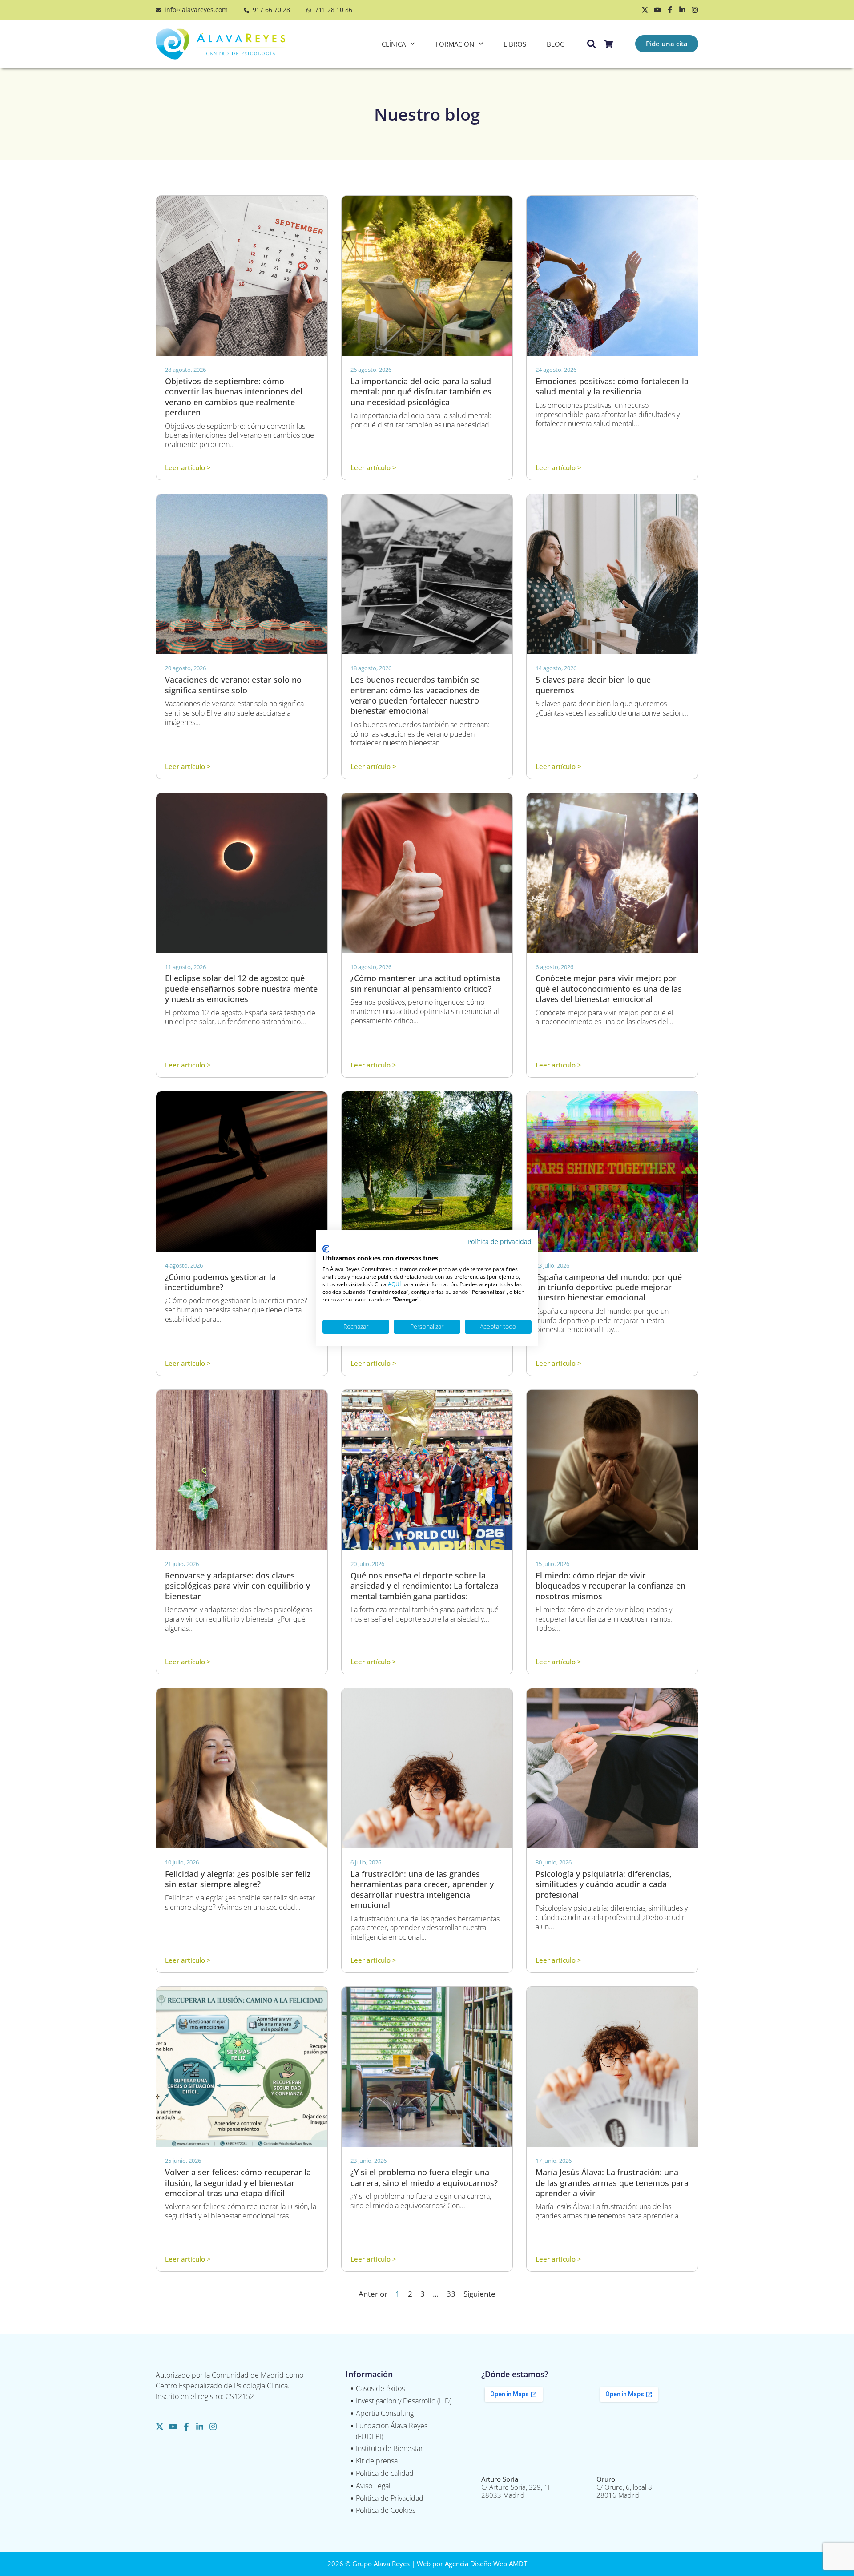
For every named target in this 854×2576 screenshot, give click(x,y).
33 (451, 2294)
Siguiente (479, 2294)
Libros (515, 44)
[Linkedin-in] (682, 10)
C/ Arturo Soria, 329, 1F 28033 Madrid (516, 2487)
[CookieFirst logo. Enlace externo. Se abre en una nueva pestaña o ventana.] (326, 1249)
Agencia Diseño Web (476, 2564)
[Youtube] (657, 10)
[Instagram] (695, 10)
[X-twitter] (645, 10)
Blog (556, 44)
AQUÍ (394, 1284)
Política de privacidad (500, 1242)
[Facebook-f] (670, 10)
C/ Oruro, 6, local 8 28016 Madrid (624, 2487)
